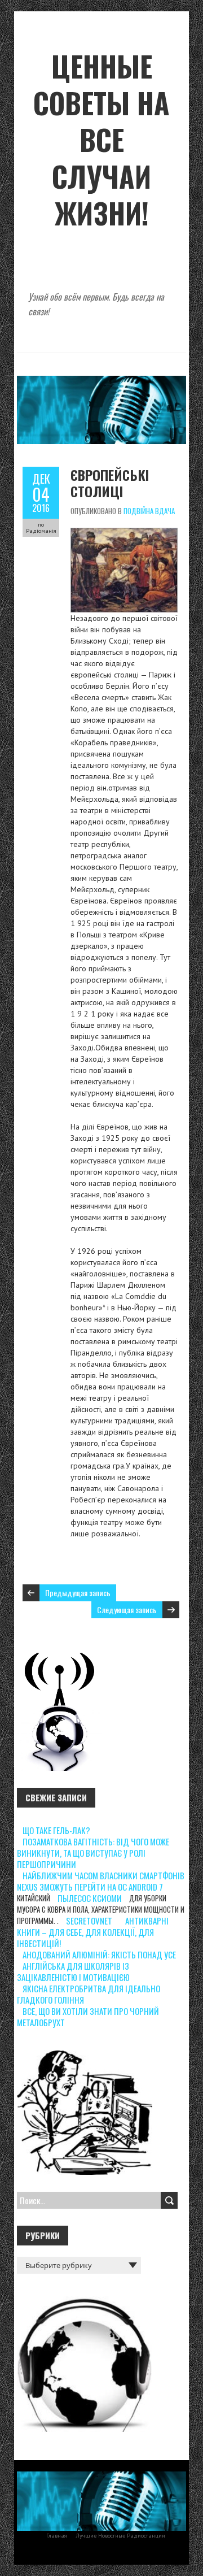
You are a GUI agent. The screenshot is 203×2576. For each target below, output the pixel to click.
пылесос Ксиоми (90, 1898)
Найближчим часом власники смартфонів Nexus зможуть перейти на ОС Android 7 (101, 1881)
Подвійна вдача (149, 511)
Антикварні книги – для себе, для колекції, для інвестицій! (93, 1932)
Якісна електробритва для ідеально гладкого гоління (89, 1994)
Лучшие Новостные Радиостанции (120, 2536)
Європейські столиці (110, 483)
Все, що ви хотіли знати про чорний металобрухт (88, 2017)
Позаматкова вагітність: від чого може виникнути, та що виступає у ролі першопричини (93, 1853)
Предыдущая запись (78, 1593)
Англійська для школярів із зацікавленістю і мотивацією (73, 1971)
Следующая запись (127, 1610)
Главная (57, 2536)
